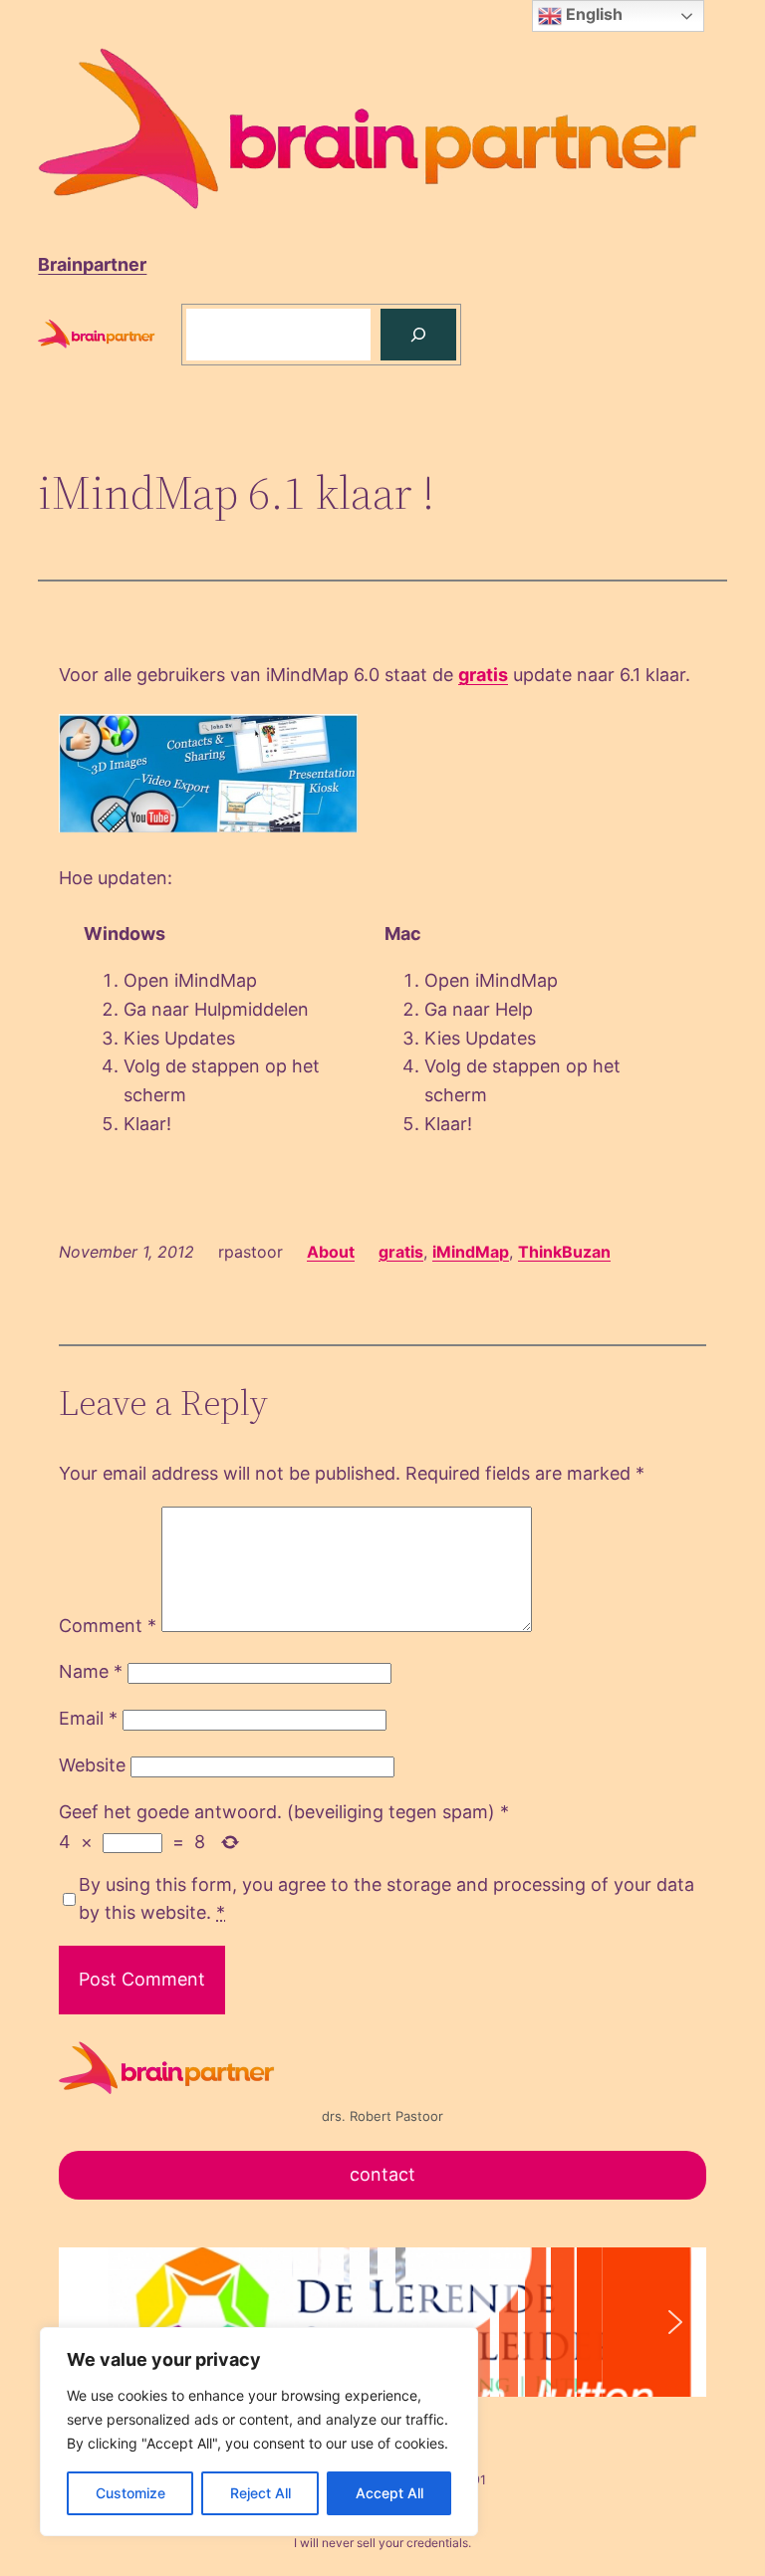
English (592, 14)
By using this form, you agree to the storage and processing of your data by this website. (386, 1899)
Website (92, 1765)
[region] (259, 2432)
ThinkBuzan (564, 1252)
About (331, 1252)
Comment (108, 1626)
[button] (90, 2322)
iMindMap (471, 1252)
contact (382, 2174)
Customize (130, 2493)
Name (91, 1671)
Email (88, 1718)
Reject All (260, 2493)
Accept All (389, 2493)
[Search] (418, 335)
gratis (483, 675)
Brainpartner (92, 264)
